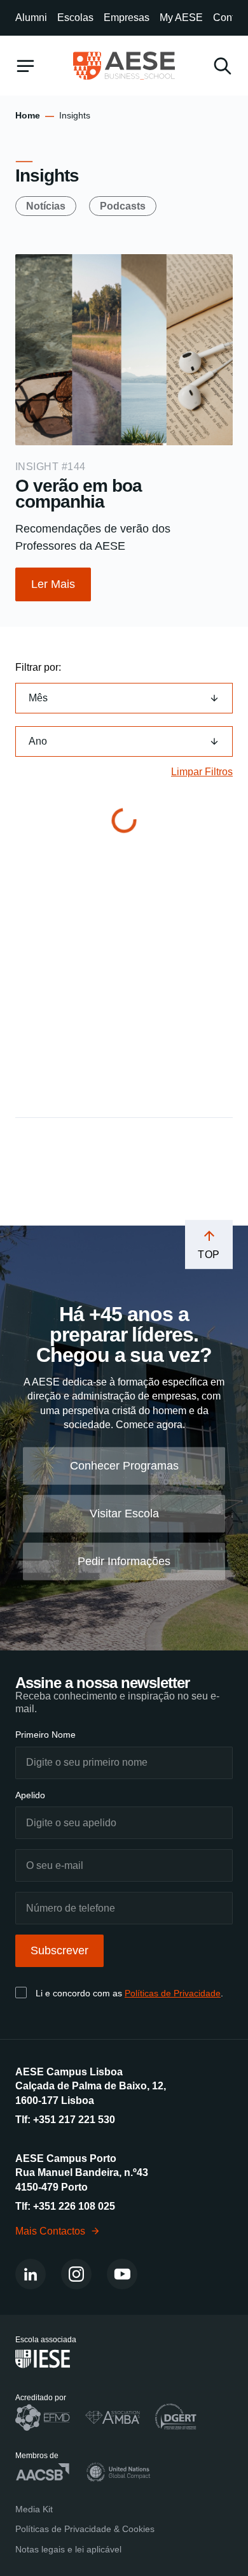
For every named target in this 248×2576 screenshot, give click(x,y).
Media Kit (34, 2508)
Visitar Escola (124, 1513)
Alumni (31, 18)
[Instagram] (76, 2274)
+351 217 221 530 (74, 2120)
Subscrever (59, 1950)
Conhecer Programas (124, 1466)
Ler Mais (53, 584)
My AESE (181, 18)
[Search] (223, 66)
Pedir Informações (124, 1561)
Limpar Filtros (202, 772)
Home (28, 115)
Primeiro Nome (45, 1735)
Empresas (127, 18)
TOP (209, 1255)
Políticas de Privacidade (173, 1993)
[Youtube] (122, 2274)
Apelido (30, 1794)
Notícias (46, 206)
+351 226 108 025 (74, 2206)
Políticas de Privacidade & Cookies (85, 2529)
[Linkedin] (31, 2274)
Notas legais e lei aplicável (68, 2549)
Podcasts (123, 206)
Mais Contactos (50, 2230)
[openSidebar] (25, 66)
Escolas (75, 18)
